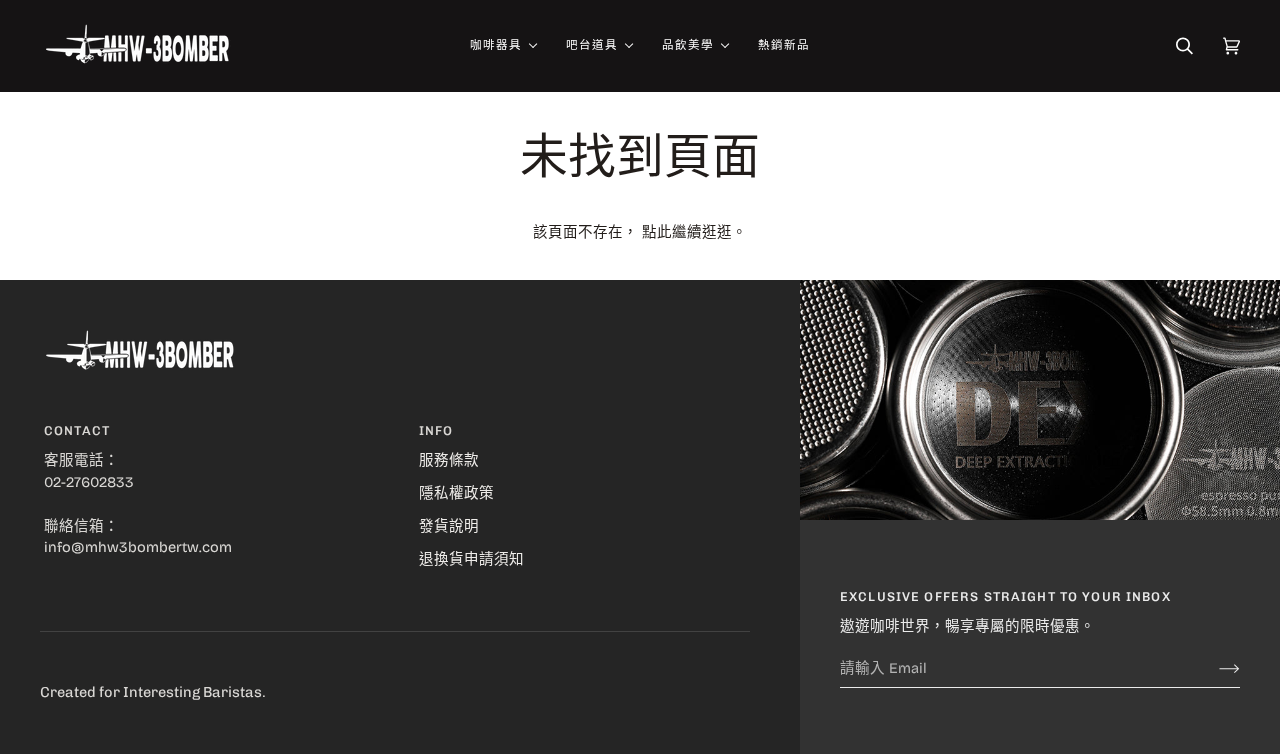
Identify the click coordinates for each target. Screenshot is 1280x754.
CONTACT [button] (77, 430)
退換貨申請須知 (471, 559)
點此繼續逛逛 (687, 232)
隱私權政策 (456, 493)
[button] (503, 45)
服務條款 (449, 460)
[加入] (1213, 668)
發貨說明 (449, 526)
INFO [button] (436, 430)
